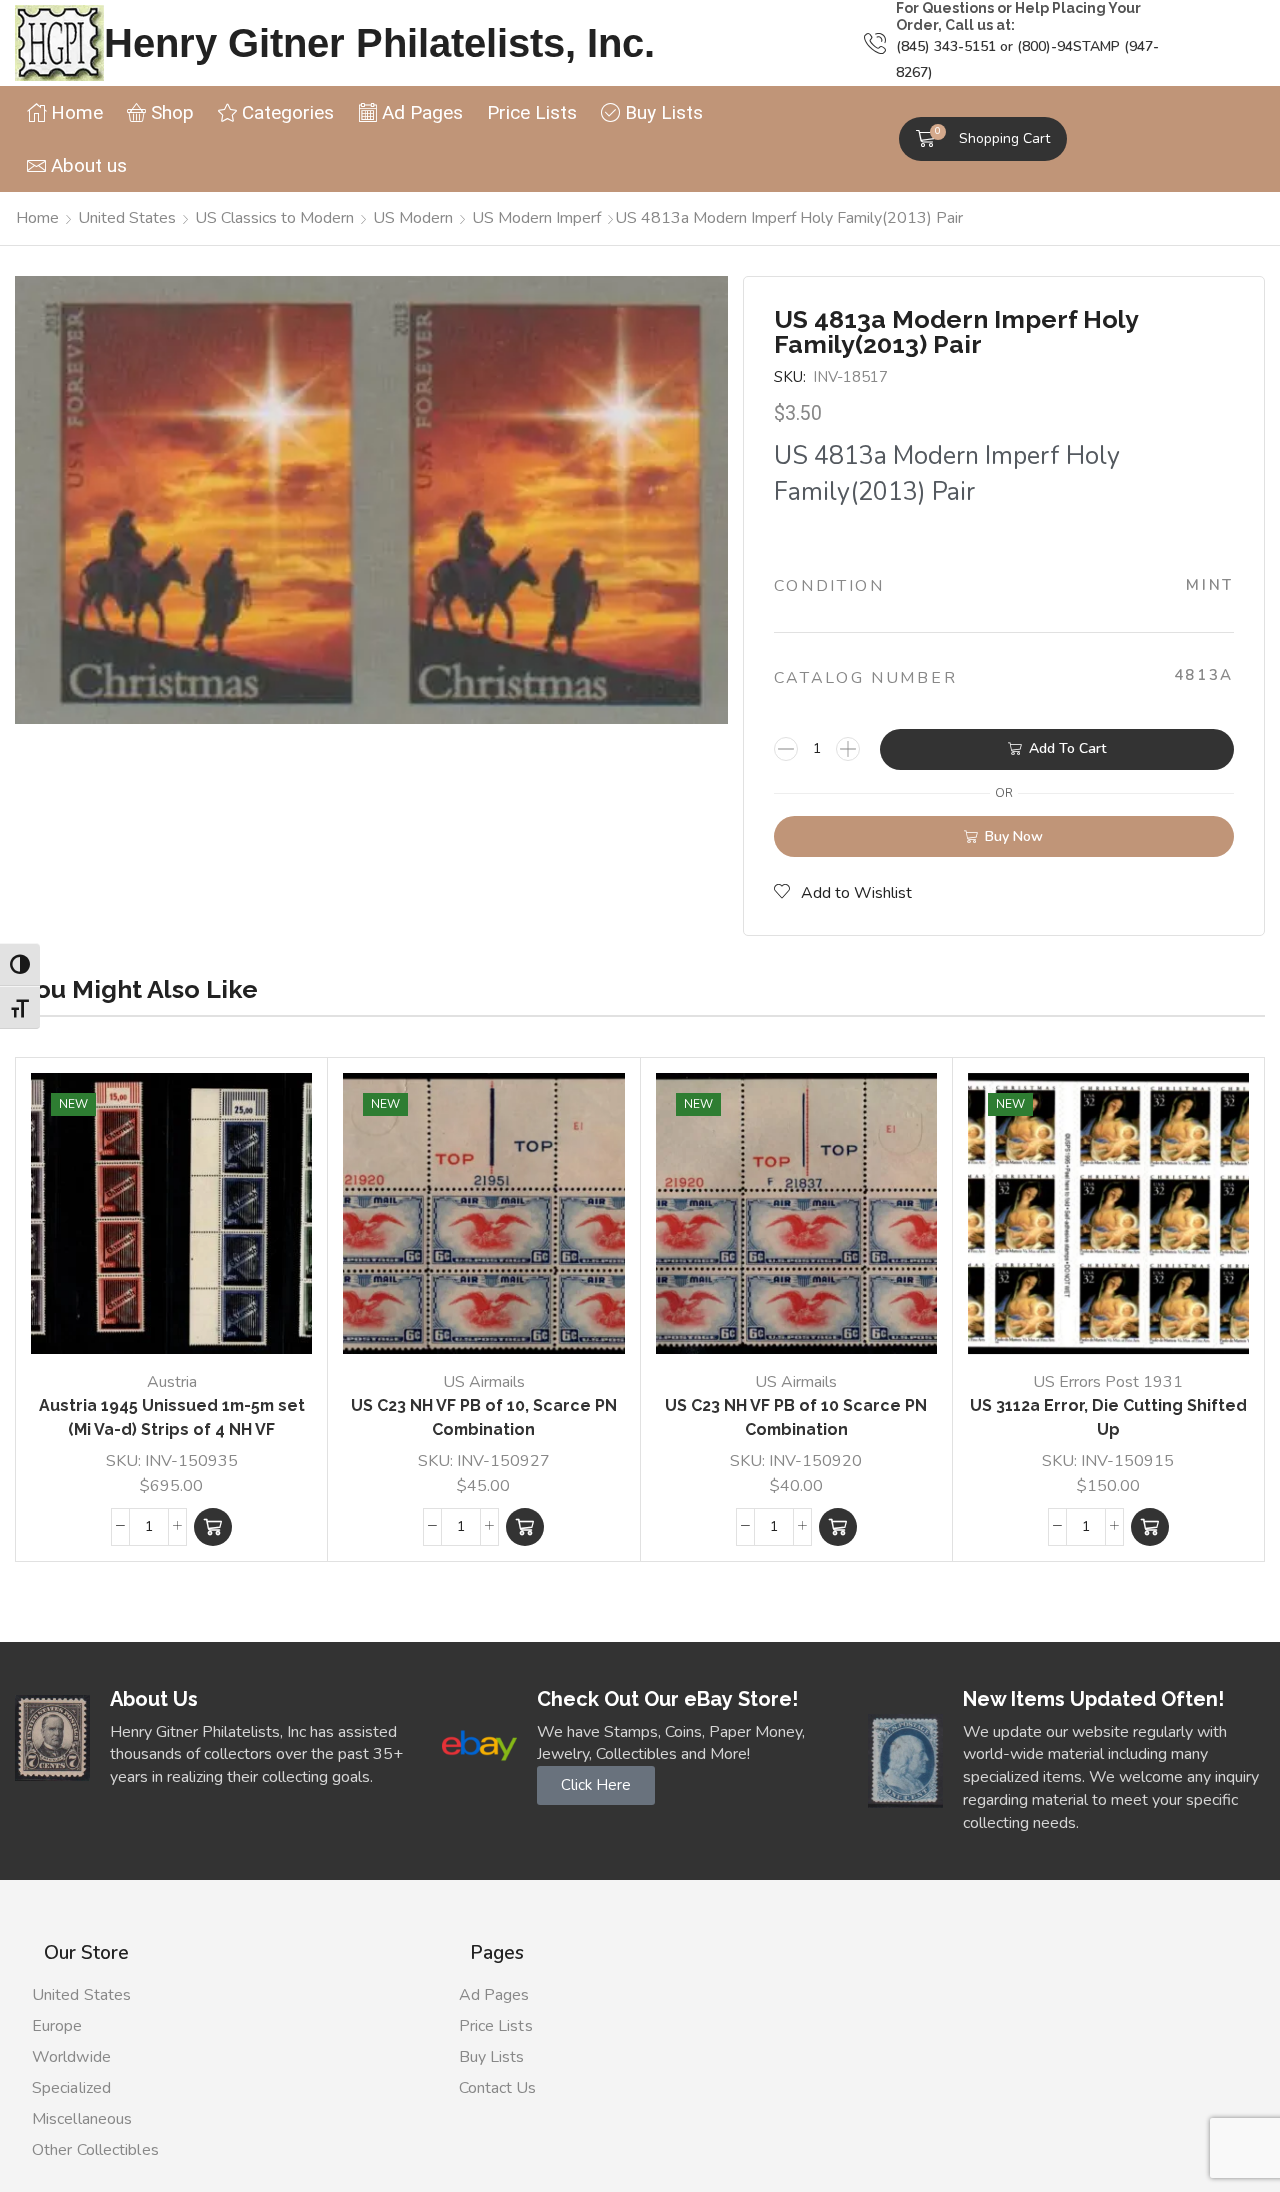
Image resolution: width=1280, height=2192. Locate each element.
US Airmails (484, 1382)
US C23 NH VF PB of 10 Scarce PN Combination (796, 1417)
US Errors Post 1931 (1108, 1382)
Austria (172, 1382)
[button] (983, 139)
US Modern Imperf (536, 218)
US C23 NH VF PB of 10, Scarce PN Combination (484, 1417)
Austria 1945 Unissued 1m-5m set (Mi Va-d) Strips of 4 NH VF (172, 1417)
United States (127, 218)
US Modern (413, 218)
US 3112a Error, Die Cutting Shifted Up (1108, 1417)
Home (37, 218)
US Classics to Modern (274, 218)
